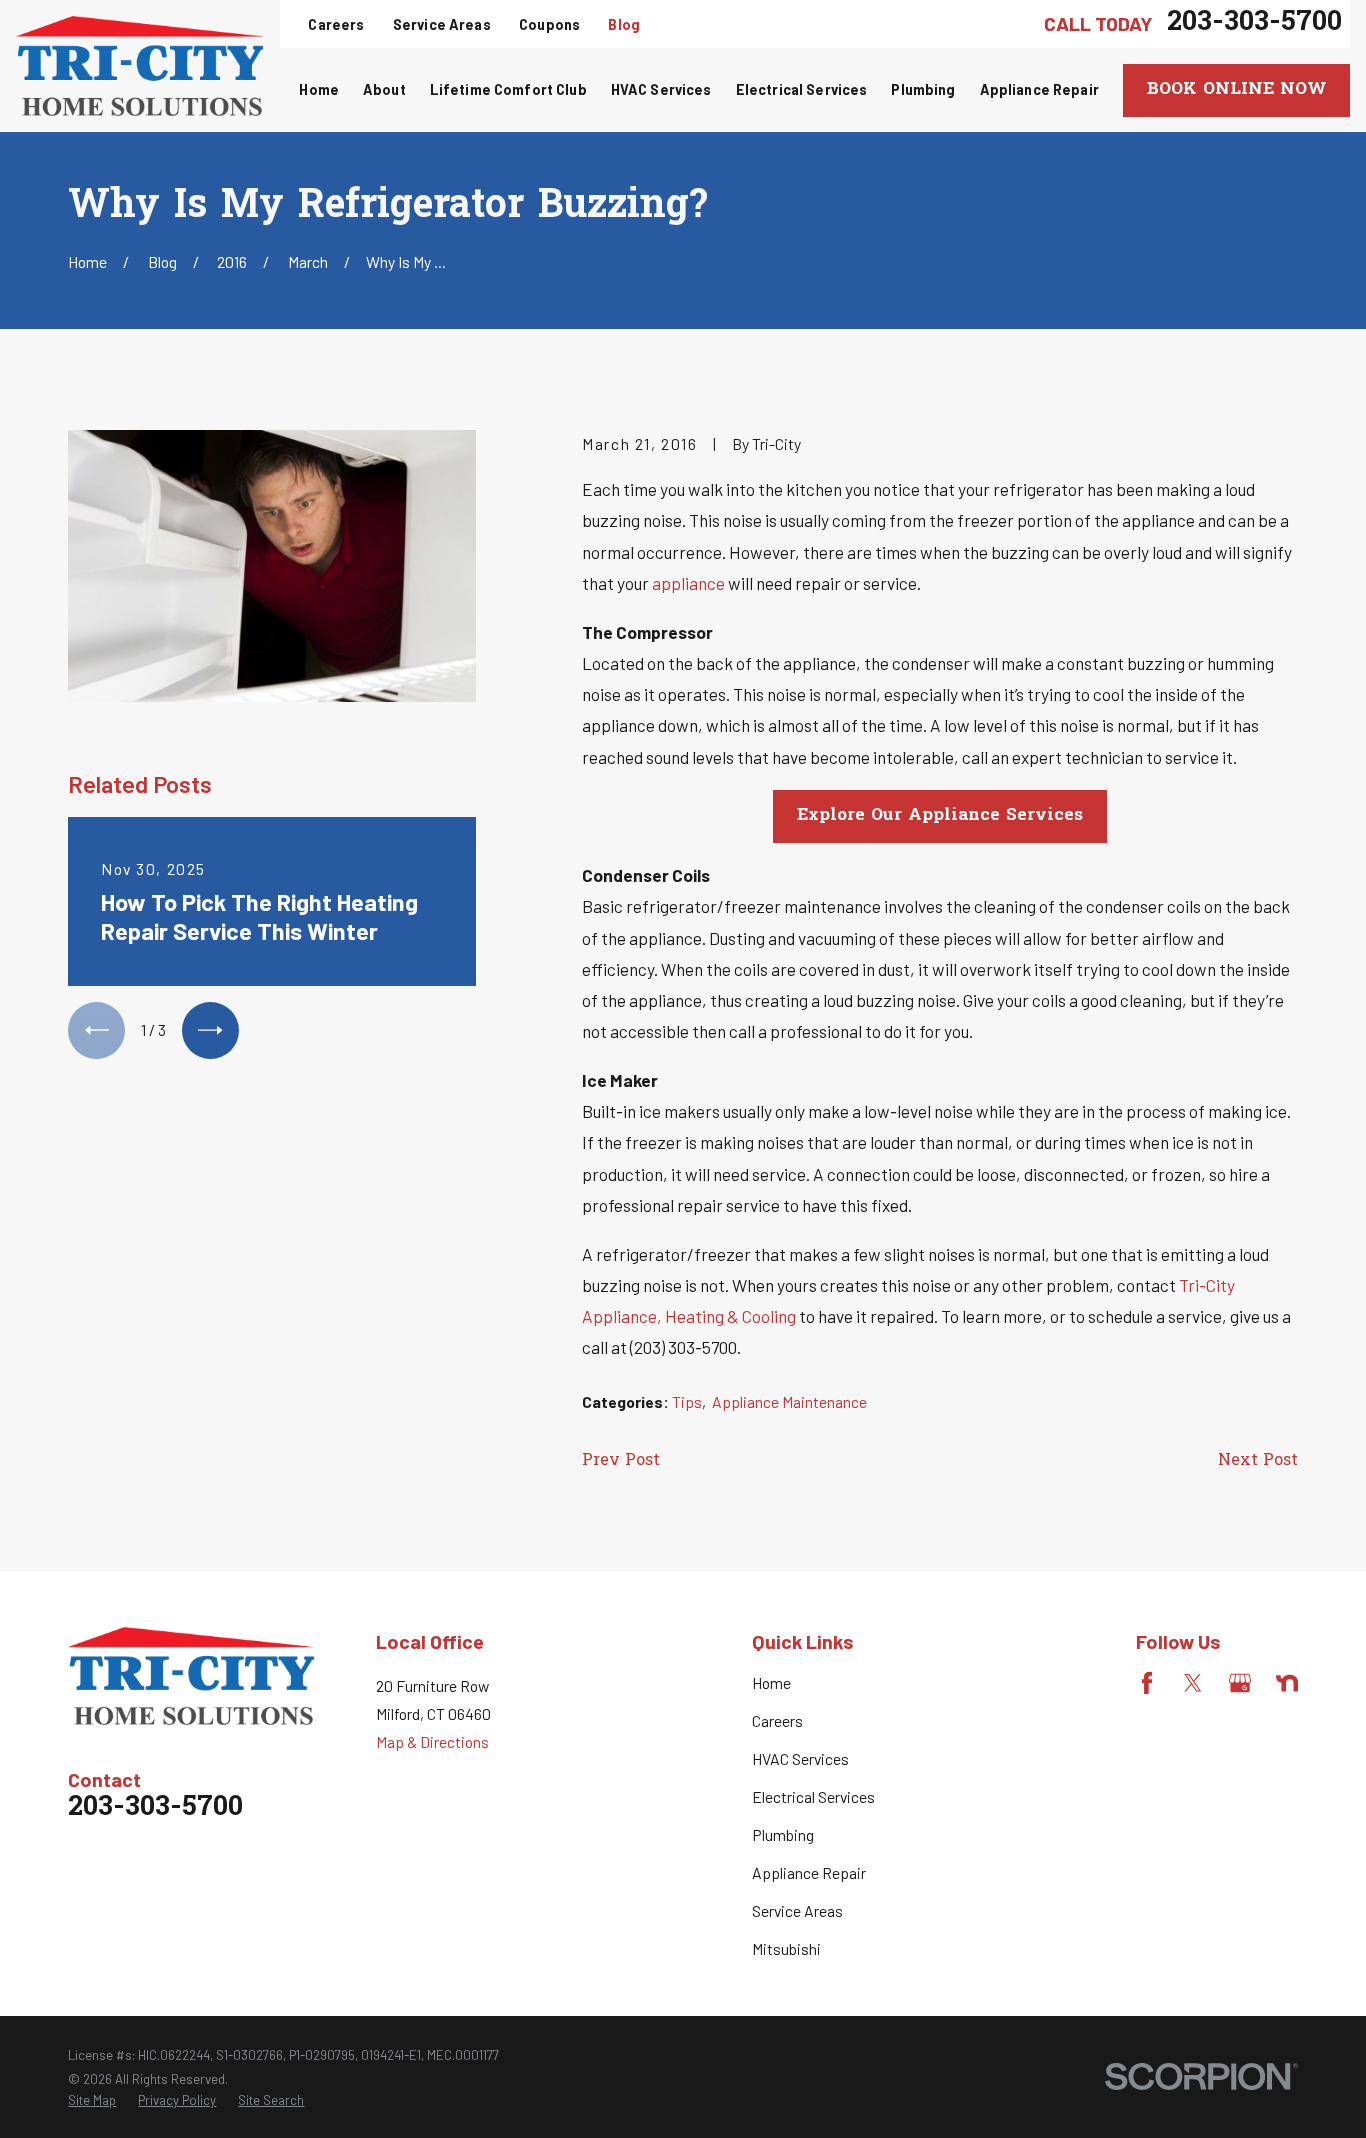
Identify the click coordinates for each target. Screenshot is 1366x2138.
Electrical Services (813, 1796)
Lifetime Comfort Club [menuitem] (508, 89)
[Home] (140, 65)
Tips (687, 1401)
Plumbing (783, 1834)
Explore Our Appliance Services (940, 815)
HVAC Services (800, 1758)
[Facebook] (1147, 1683)
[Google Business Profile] (1240, 1683)
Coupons (549, 24)
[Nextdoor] (1287, 1683)
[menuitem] (92, 2100)
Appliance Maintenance (789, 1401)
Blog (624, 24)
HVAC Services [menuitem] (661, 89)
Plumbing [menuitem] (923, 89)
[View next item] (210, 1030)
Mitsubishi (786, 1948)
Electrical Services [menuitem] (802, 89)
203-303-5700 (1254, 24)
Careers (336, 24)
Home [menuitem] (319, 89)
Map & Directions (432, 1741)
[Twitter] (1193, 1683)
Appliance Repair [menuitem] (1039, 89)
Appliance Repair (809, 1872)
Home (771, 1682)
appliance (688, 583)
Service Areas (442, 24)
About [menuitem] (384, 89)
